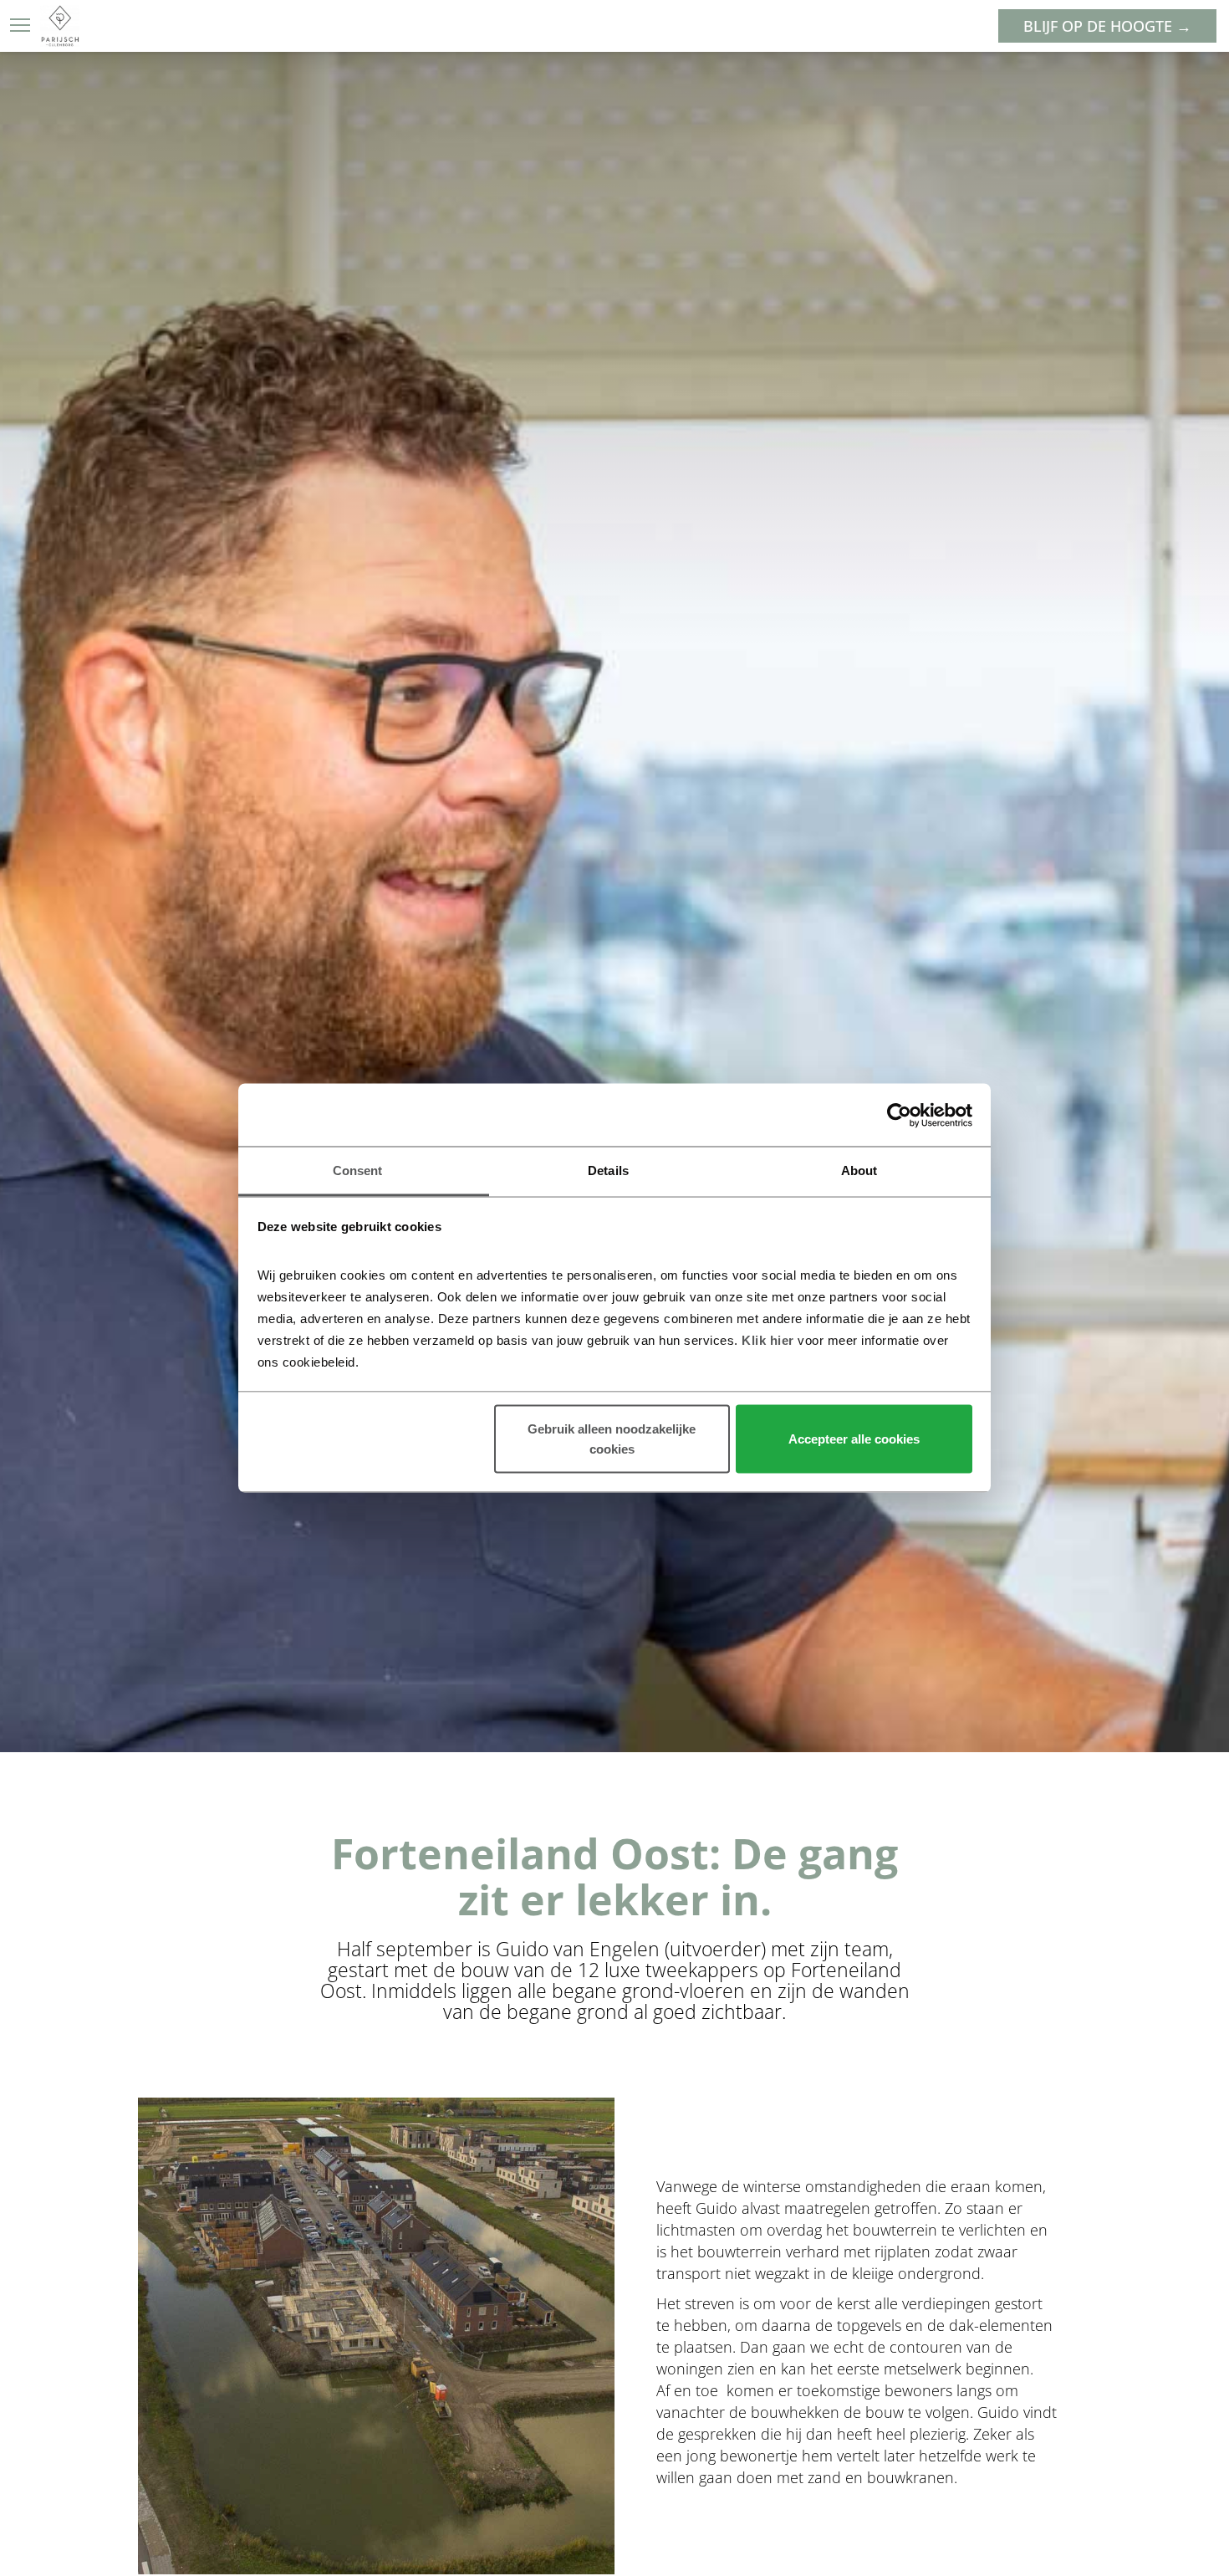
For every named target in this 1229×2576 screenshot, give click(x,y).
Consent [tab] (358, 1170)
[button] (20, 25)
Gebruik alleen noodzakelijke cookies (612, 1438)
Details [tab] (608, 1170)
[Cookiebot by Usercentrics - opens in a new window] (899, 1115)
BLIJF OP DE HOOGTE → (1107, 26)
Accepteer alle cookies (854, 1438)
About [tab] (859, 1170)
